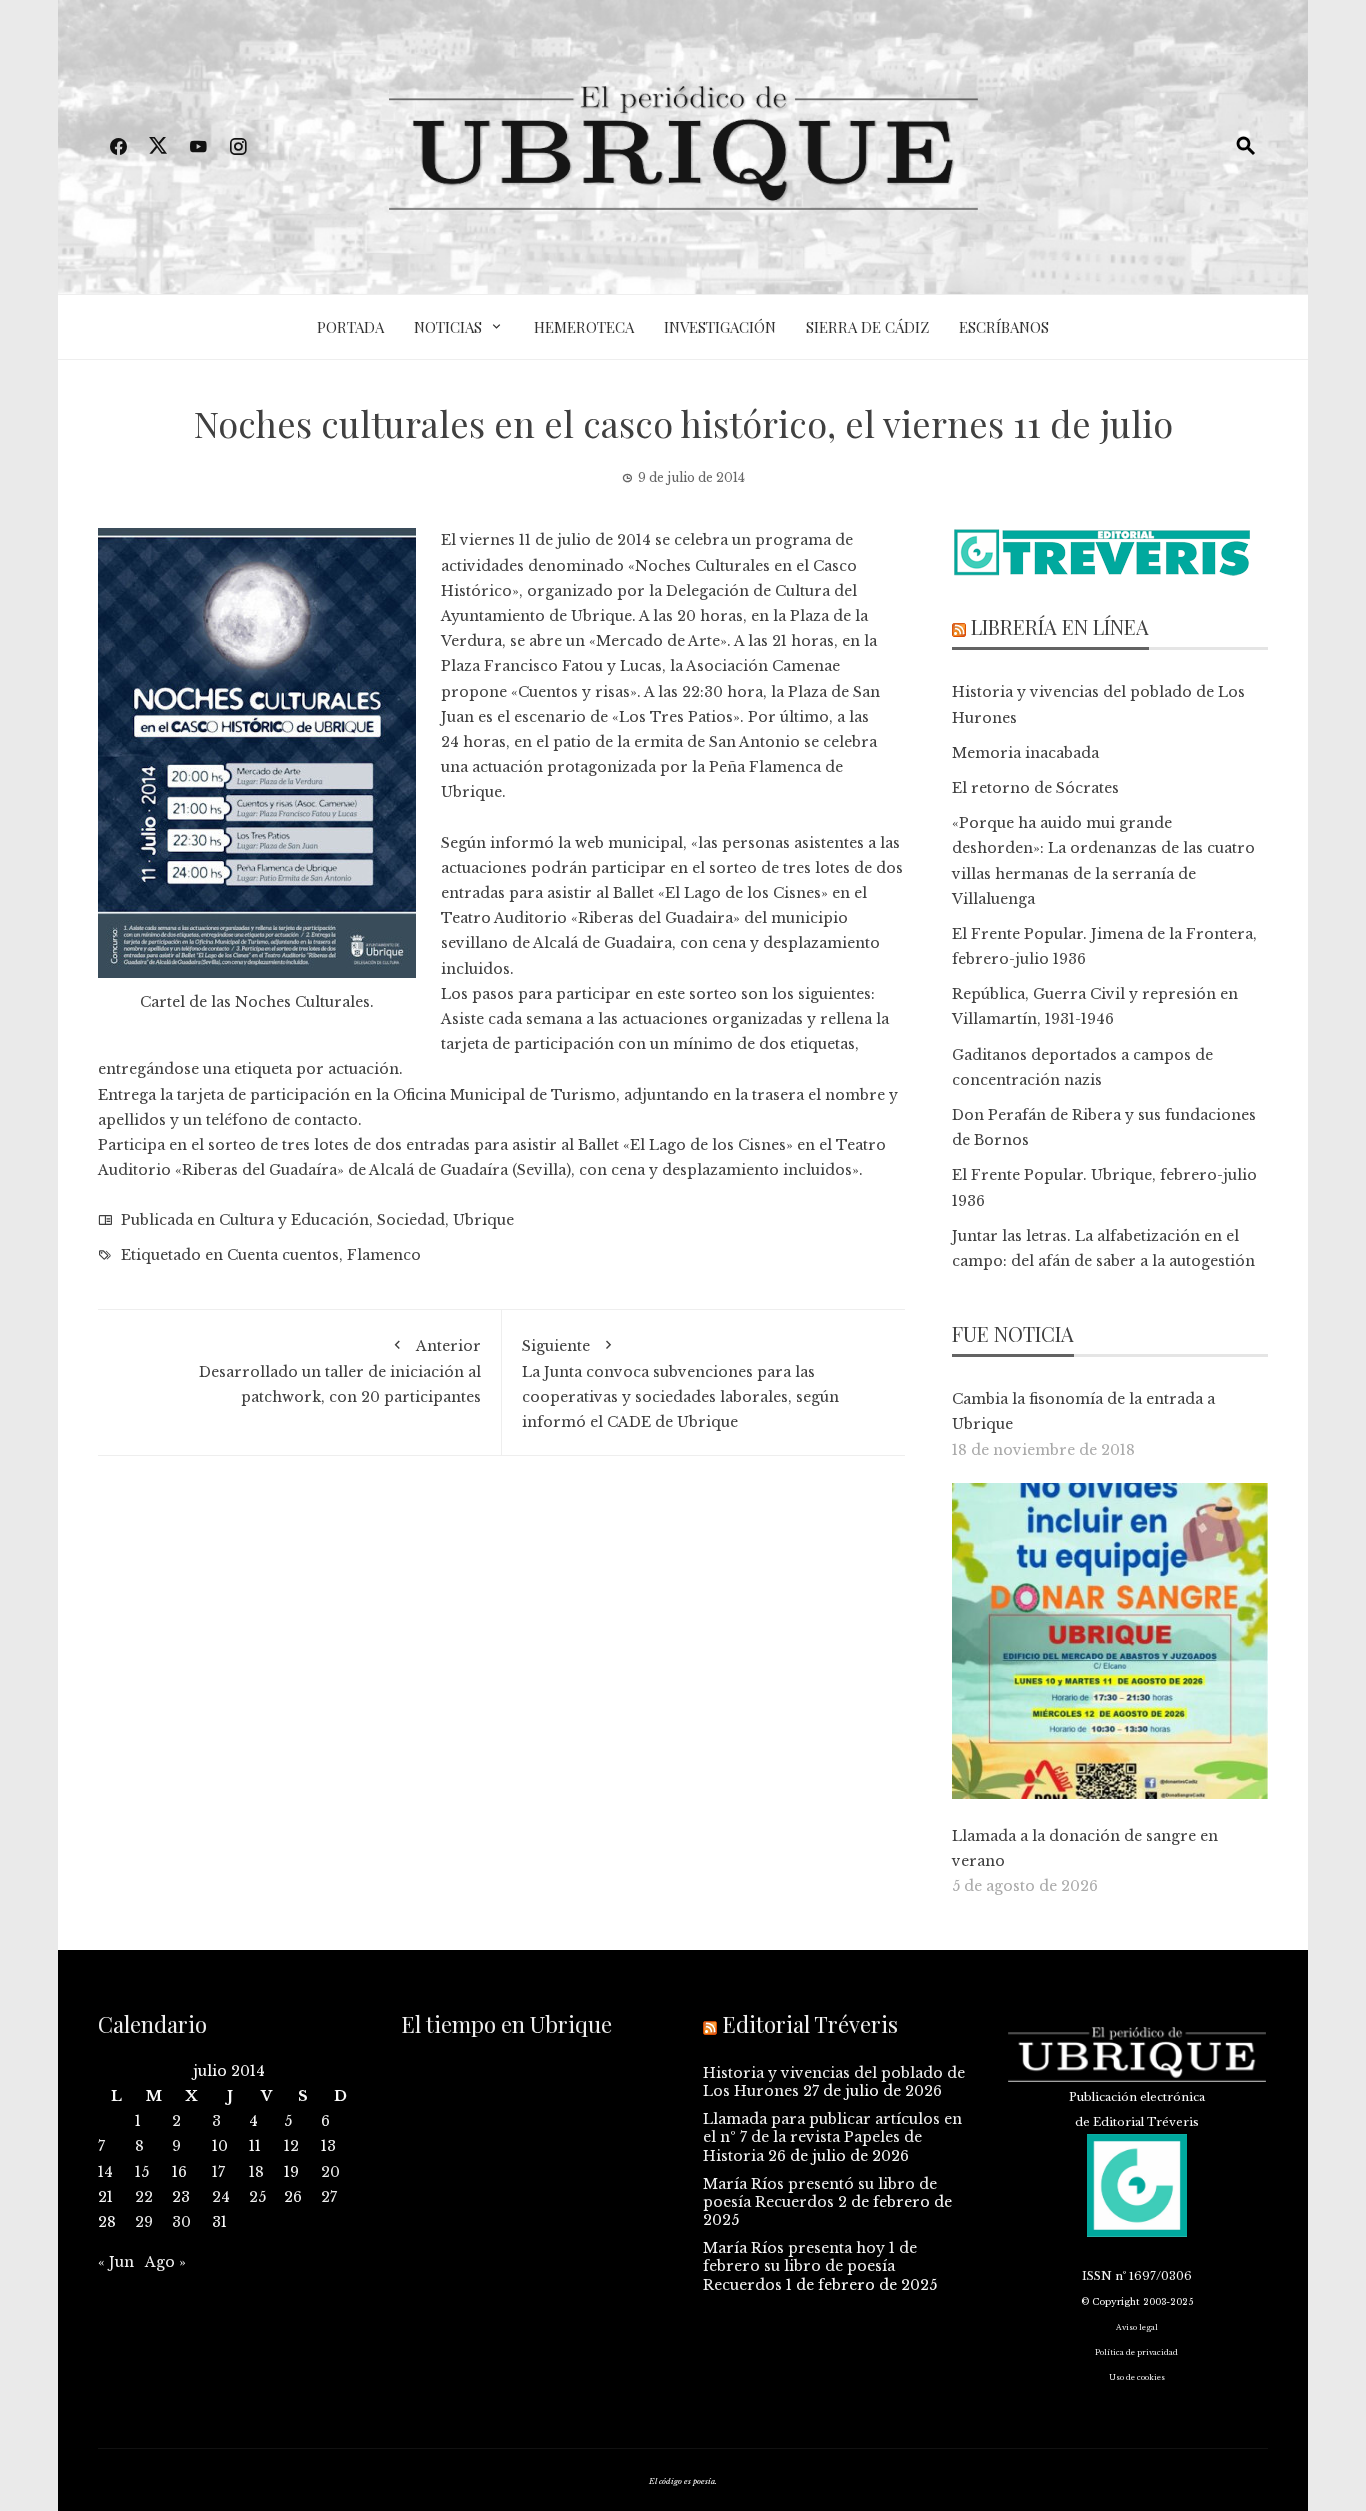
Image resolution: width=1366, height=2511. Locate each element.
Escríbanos (1004, 327)
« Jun (116, 2262)
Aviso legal (1137, 2327)
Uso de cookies (1137, 2377)
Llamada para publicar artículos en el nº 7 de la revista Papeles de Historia (832, 2137)
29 (144, 2222)
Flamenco (384, 1255)
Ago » (165, 2262)
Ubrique (483, 1220)
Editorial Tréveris (810, 2024)
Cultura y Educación (294, 1220)
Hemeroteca (584, 327)
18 (256, 2172)
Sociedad (411, 1220)
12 (291, 2146)
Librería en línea (1060, 626)
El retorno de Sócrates (1035, 788)
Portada (350, 327)
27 (329, 2197)
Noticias (448, 327)
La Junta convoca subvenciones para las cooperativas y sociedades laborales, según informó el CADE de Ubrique (680, 1384)
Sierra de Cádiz (867, 327)
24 (221, 2197)
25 (257, 2197)
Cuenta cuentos (283, 1255)
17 (218, 2172)
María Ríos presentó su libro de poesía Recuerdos (820, 2193)
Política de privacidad (1136, 2352)
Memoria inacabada (1025, 753)
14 (105, 2172)
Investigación (720, 327)
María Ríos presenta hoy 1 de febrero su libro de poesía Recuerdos (810, 2266)
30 (181, 2222)
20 (330, 2172)
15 (142, 2172)
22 (144, 2197)
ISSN (1097, 2276)
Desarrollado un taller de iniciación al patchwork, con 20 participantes (340, 1371)
